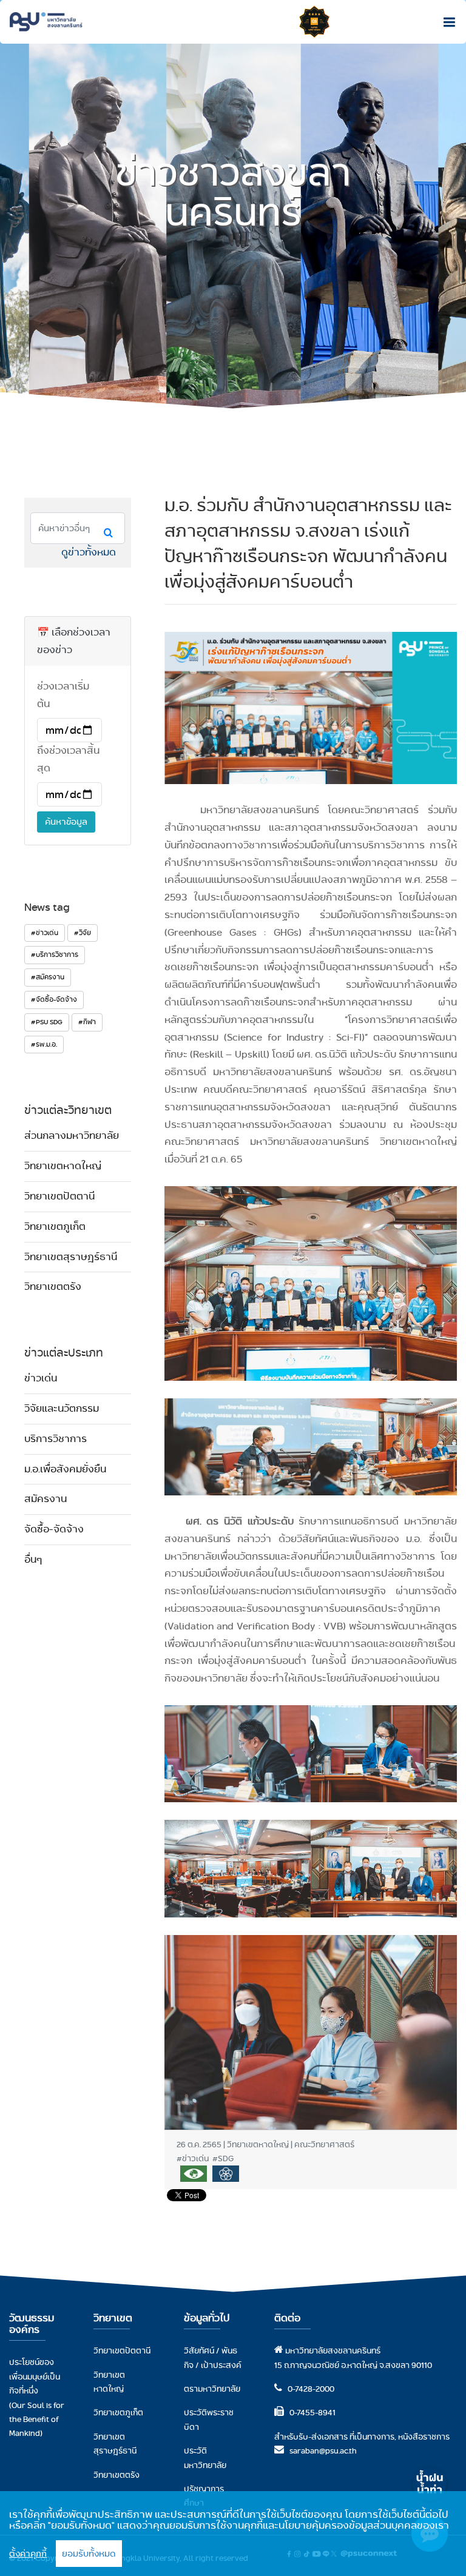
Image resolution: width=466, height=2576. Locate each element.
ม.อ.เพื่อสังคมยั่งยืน (65, 1469)
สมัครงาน (46, 1499)
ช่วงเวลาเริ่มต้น (63, 695)
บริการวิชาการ (56, 1439)
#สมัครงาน (48, 977)
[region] (233, 2534)
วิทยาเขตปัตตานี (59, 1196)
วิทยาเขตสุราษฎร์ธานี (71, 1257)
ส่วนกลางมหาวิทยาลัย (72, 1135)
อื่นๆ (33, 1559)
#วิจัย (83, 933)
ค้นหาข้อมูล (66, 822)
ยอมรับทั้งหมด (89, 2554)
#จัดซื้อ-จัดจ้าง (54, 999)
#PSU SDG (47, 1022)
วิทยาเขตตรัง (53, 1286)
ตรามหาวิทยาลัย (212, 2389)
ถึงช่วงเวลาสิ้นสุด (68, 759)
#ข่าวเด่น (45, 933)
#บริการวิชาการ (55, 954)
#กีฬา (87, 1022)
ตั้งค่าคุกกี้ (28, 2554)
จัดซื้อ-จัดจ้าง (54, 1529)
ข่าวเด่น (41, 1378)
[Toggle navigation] (446, 22)
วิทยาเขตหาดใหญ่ (63, 1166)
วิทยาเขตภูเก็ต (55, 1226)
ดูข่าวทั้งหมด (89, 552)
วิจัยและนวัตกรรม (62, 1408)
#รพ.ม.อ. (44, 1044)
